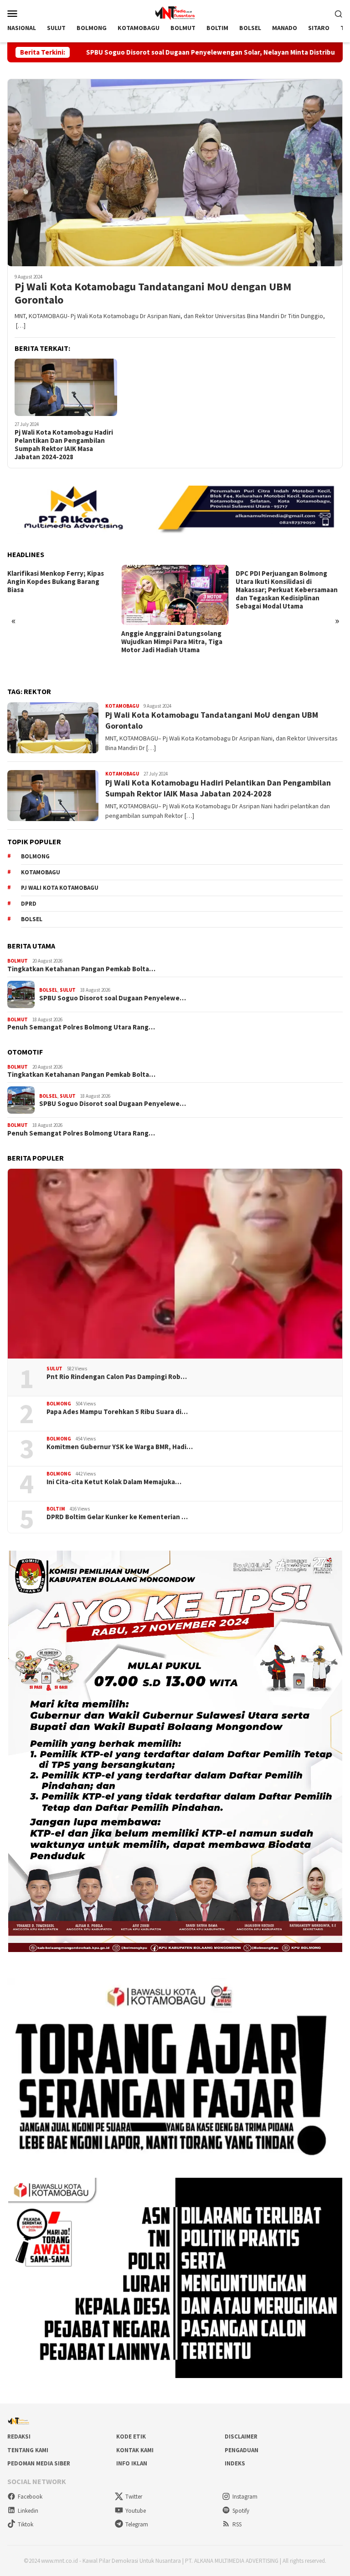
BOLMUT (18, 961)
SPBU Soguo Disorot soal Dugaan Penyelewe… (113, 998)
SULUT (68, 990)
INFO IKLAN (132, 2463)
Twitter (134, 2497)
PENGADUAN (242, 2450)
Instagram (245, 2497)
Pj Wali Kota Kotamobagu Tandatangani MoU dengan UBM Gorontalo (153, 294)
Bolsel (32, 919)
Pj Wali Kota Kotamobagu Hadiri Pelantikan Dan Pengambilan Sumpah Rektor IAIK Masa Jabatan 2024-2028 (64, 445)
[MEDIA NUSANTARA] (175, 12)
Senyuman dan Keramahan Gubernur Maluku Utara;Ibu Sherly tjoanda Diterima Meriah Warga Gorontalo (285, 586)
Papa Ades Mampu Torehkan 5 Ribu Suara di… (117, 1412)
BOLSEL (48, 990)
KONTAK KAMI (135, 2450)
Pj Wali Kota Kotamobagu (60, 888)
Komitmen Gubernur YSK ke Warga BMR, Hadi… (120, 1447)
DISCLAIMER (241, 2437)
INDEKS (235, 2463)
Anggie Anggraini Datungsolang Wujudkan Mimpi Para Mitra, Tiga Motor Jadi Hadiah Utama (58, 642)
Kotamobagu (41, 872)
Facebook (30, 2497)
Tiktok (26, 2524)
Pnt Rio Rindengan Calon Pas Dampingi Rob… (117, 1377)
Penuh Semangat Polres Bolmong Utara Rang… (81, 1027)
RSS (237, 2524)
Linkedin (28, 2511)
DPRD (29, 904)
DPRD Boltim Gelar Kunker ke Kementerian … (117, 1517)
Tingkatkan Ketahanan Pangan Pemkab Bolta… (81, 969)
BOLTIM (56, 1509)
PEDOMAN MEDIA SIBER (39, 2463)
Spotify (241, 2511)
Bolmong (35, 856)
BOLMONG (59, 1404)
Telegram (137, 2524)
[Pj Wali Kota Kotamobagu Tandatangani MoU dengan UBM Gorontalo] (175, 172)
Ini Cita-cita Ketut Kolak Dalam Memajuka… (114, 1482)
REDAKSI (19, 2437)
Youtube (136, 2511)
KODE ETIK (131, 2437)
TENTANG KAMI (28, 2450)
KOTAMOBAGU (122, 706)
